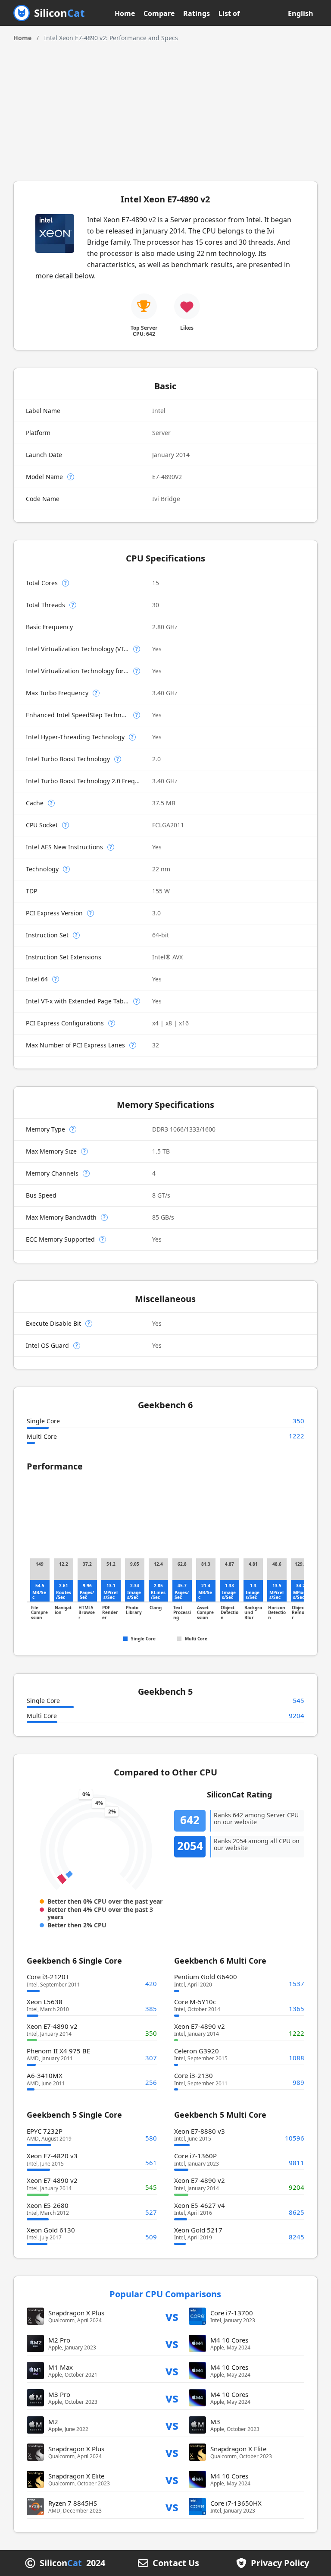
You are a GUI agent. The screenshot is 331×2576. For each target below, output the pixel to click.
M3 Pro (59, 2394)
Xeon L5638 (45, 2002)
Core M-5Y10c (195, 2002)
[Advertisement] (166, 107)
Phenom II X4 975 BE (58, 2051)
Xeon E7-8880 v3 (200, 2131)
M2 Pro (59, 2340)
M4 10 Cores (229, 2340)
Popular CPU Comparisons (165, 2294)
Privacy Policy (280, 2563)
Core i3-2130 (194, 2075)
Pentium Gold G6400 (206, 1977)
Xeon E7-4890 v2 (52, 2026)
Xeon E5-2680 (48, 2205)
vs (172, 2316)
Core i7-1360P (195, 2156)
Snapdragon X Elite (238, 2449)
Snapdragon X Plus (76, 2313)
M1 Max (61, 2367)
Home (125, 13)
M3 (215, 2422)
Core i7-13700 (232, 2313)
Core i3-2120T (48, 1977)
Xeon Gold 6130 (51, 2230)
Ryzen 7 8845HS (73, 2503)
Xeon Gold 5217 (198, 2230)
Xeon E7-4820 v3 (52, 2156)
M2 (53, 2422)
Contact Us (176, 2563)
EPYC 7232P (45, 2131)
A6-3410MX (45, 2075)
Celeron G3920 (197, 2051)
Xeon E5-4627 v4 (200, 2205)
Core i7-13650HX (236, 2503)
